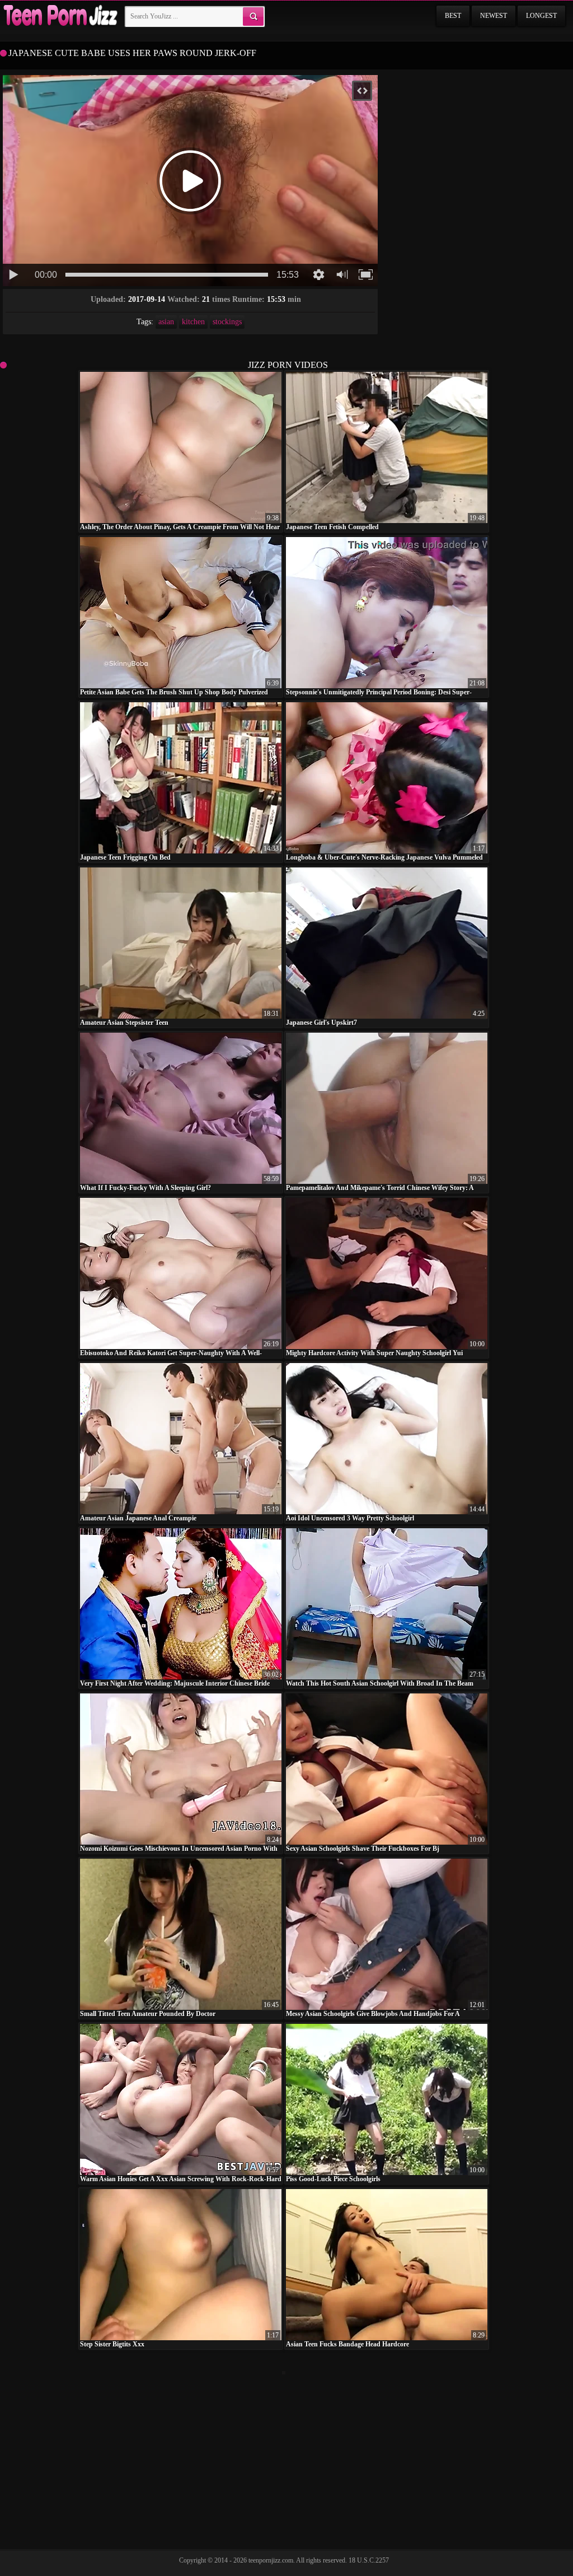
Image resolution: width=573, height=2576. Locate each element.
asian (166, 322)
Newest (494, 16)
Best (453, 16)
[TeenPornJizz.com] (59, 16)
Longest (541, 16)
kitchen (193, 322)
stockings (227, 322)
